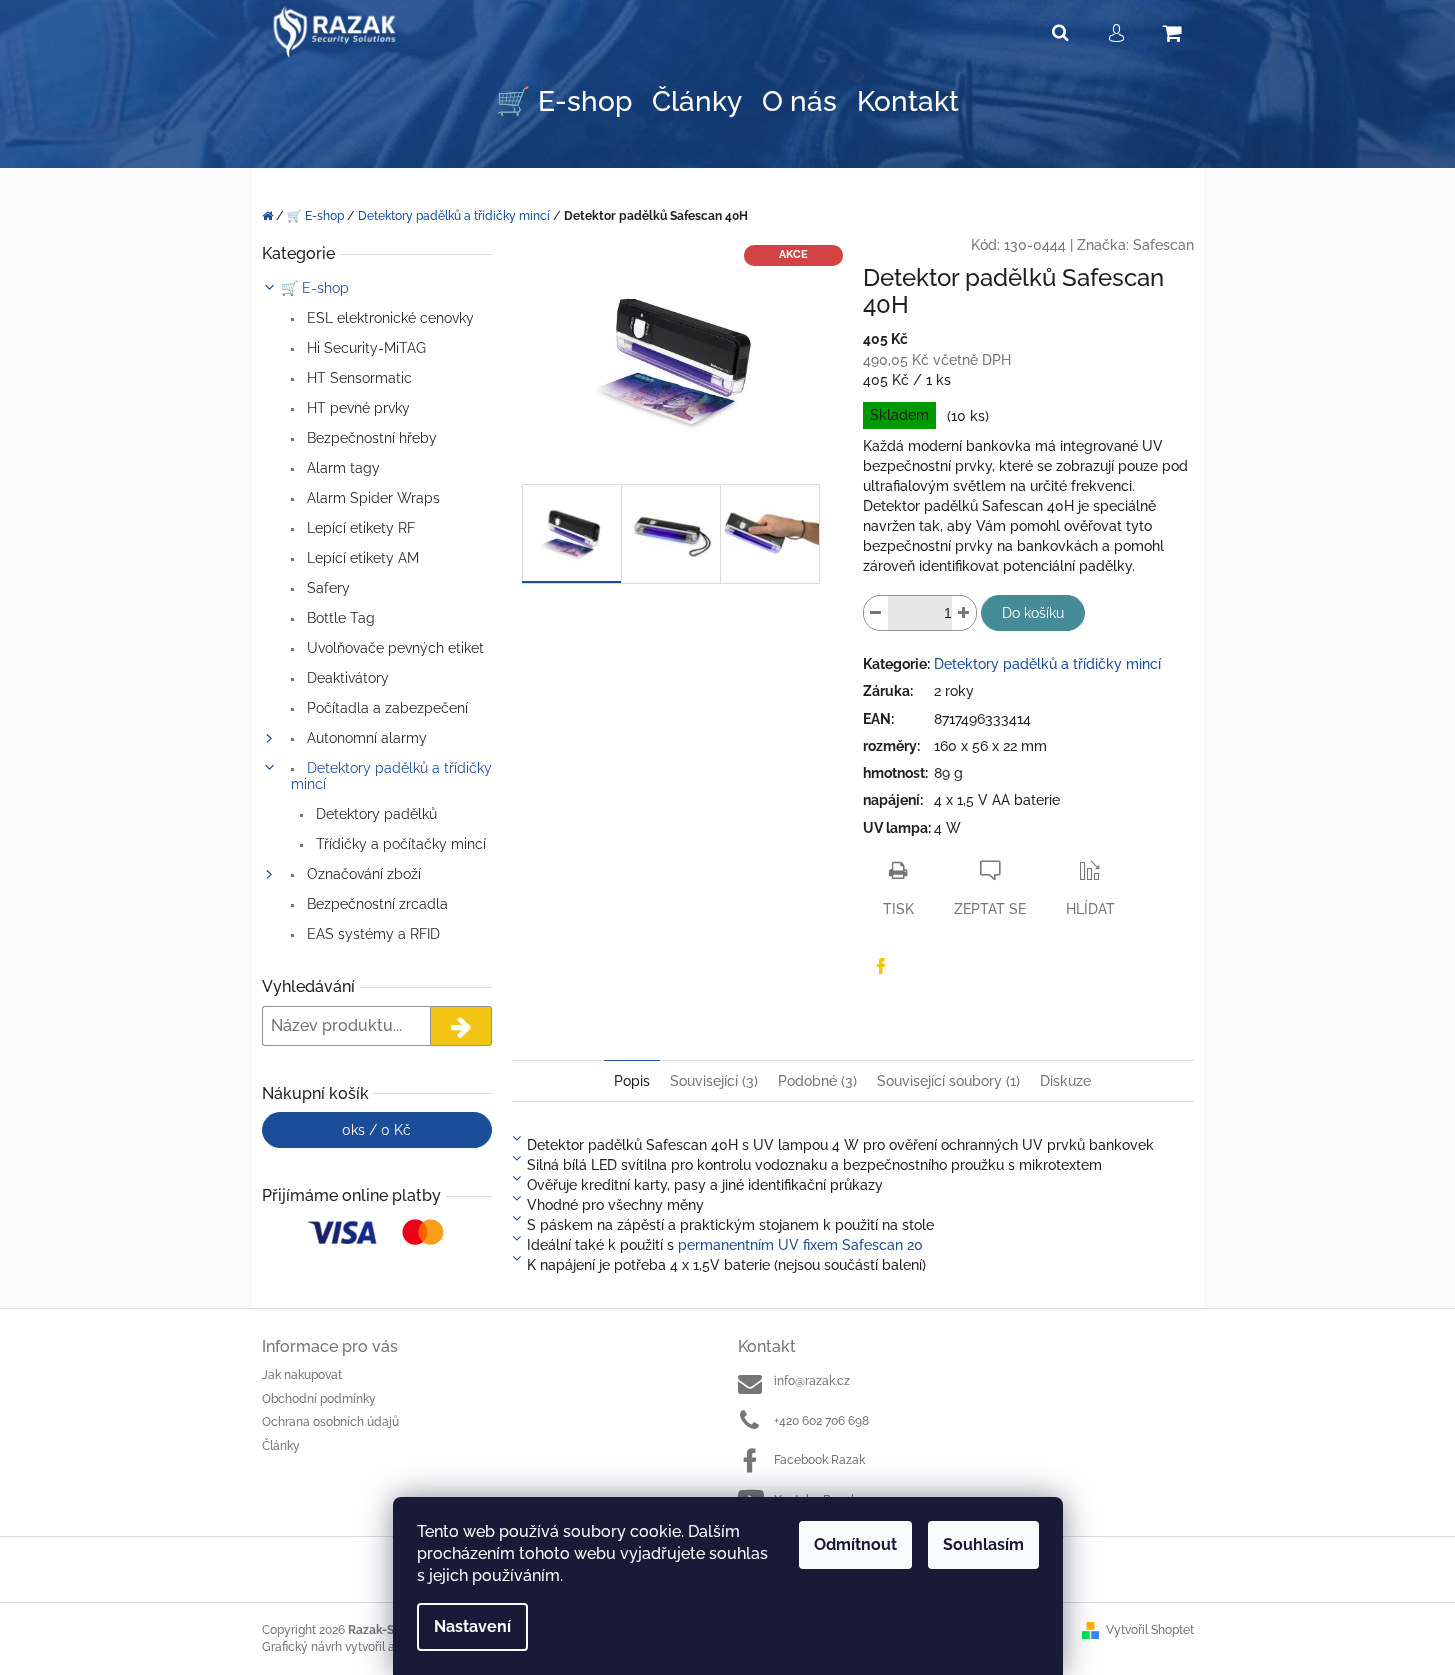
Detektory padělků (374, 814)
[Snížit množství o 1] (876, 613)
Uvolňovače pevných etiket (393, 648)
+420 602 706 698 (821, 1421)
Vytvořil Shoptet (1150, 1630)
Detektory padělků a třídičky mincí (391, 776)
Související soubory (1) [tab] (948, 1081)
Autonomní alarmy (365, 738)
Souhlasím (983, 1544)
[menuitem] (564, 102)
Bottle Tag (339, 618)
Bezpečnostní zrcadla (375, 904)
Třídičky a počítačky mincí (399, 844)
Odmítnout (855, 1544)
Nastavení (472, 1626)
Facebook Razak (819, 1460)
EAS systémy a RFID (371, 934)
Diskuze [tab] (1065, 1081)
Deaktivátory (346, 678)
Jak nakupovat (302, 1375)
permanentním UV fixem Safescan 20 (800, 1245)
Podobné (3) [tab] (817, 1081)
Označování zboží (362, 874)
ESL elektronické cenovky (388, 318)
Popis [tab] (632, 1081)
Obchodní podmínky (319, 1399)
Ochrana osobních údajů (330, 1422)
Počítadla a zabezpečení (385, 708)
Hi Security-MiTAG (364, 348)
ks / (376, 1130)
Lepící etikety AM (361, 558)
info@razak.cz (812, 1381)
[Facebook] (881, 966)
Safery (326, 588)
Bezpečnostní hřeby (370, 438)
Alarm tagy (341, 468)
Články (281, 1446)
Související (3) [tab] (714, 1081)
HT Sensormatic (357, 378)
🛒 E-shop (315, 288)
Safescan (1163, 245)
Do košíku (1033, 613)
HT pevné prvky (356, 408)
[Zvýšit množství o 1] (964, 613)
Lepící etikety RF (359, 528)
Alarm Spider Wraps (371, 498)
